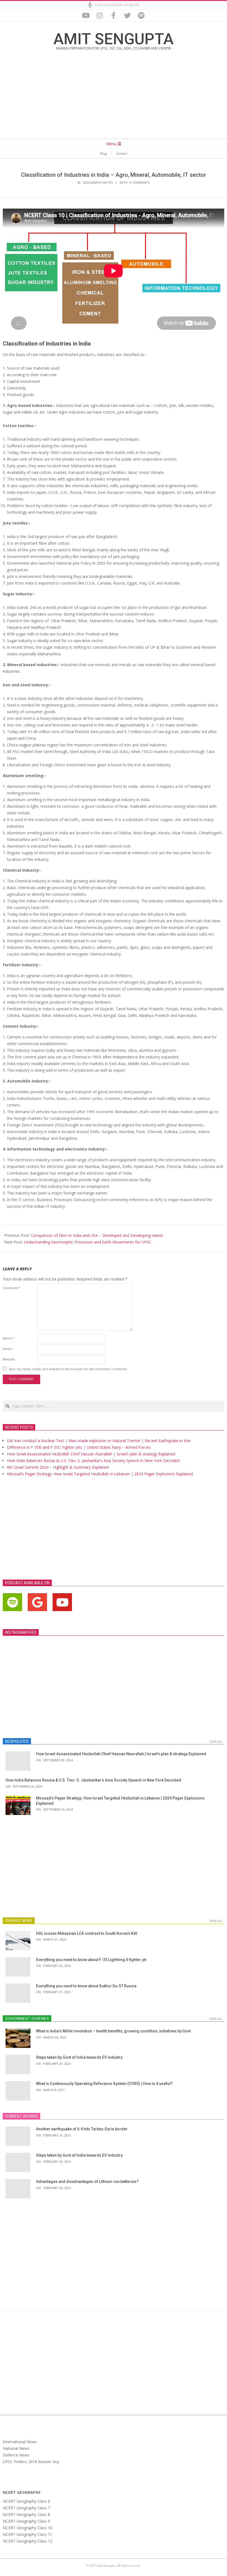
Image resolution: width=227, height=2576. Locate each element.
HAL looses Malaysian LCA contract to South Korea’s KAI (87, 1933)
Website (9, 1359)
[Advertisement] (114, 98)
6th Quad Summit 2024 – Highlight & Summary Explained (58, 1467)
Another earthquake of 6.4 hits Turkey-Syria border (82, 2129)
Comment (11, 1288)
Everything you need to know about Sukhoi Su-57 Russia (86, 1986)
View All (216, 1742)
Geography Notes (98, 182)
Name (8, 1338)
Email (8, 1349)
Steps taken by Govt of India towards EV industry (79, 2057)
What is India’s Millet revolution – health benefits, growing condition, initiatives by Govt (113, 2031)
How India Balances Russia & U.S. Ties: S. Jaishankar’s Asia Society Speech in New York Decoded (93, 1460)
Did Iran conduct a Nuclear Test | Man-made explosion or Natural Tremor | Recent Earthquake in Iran (99, 1441)
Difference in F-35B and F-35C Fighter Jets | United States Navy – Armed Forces (79, 1447)
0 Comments (140, 182)
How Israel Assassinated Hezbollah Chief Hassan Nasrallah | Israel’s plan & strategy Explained (91, 1454)
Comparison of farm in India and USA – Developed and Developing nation (97, 1235)
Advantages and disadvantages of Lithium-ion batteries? (87, 2182)
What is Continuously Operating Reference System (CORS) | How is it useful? (104, 2084)
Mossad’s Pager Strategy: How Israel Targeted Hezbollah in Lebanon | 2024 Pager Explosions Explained (100, 1474)
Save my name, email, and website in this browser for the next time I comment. (68, 1369)
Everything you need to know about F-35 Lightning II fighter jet (91, 1960)
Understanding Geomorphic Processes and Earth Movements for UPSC (88, 1242)
